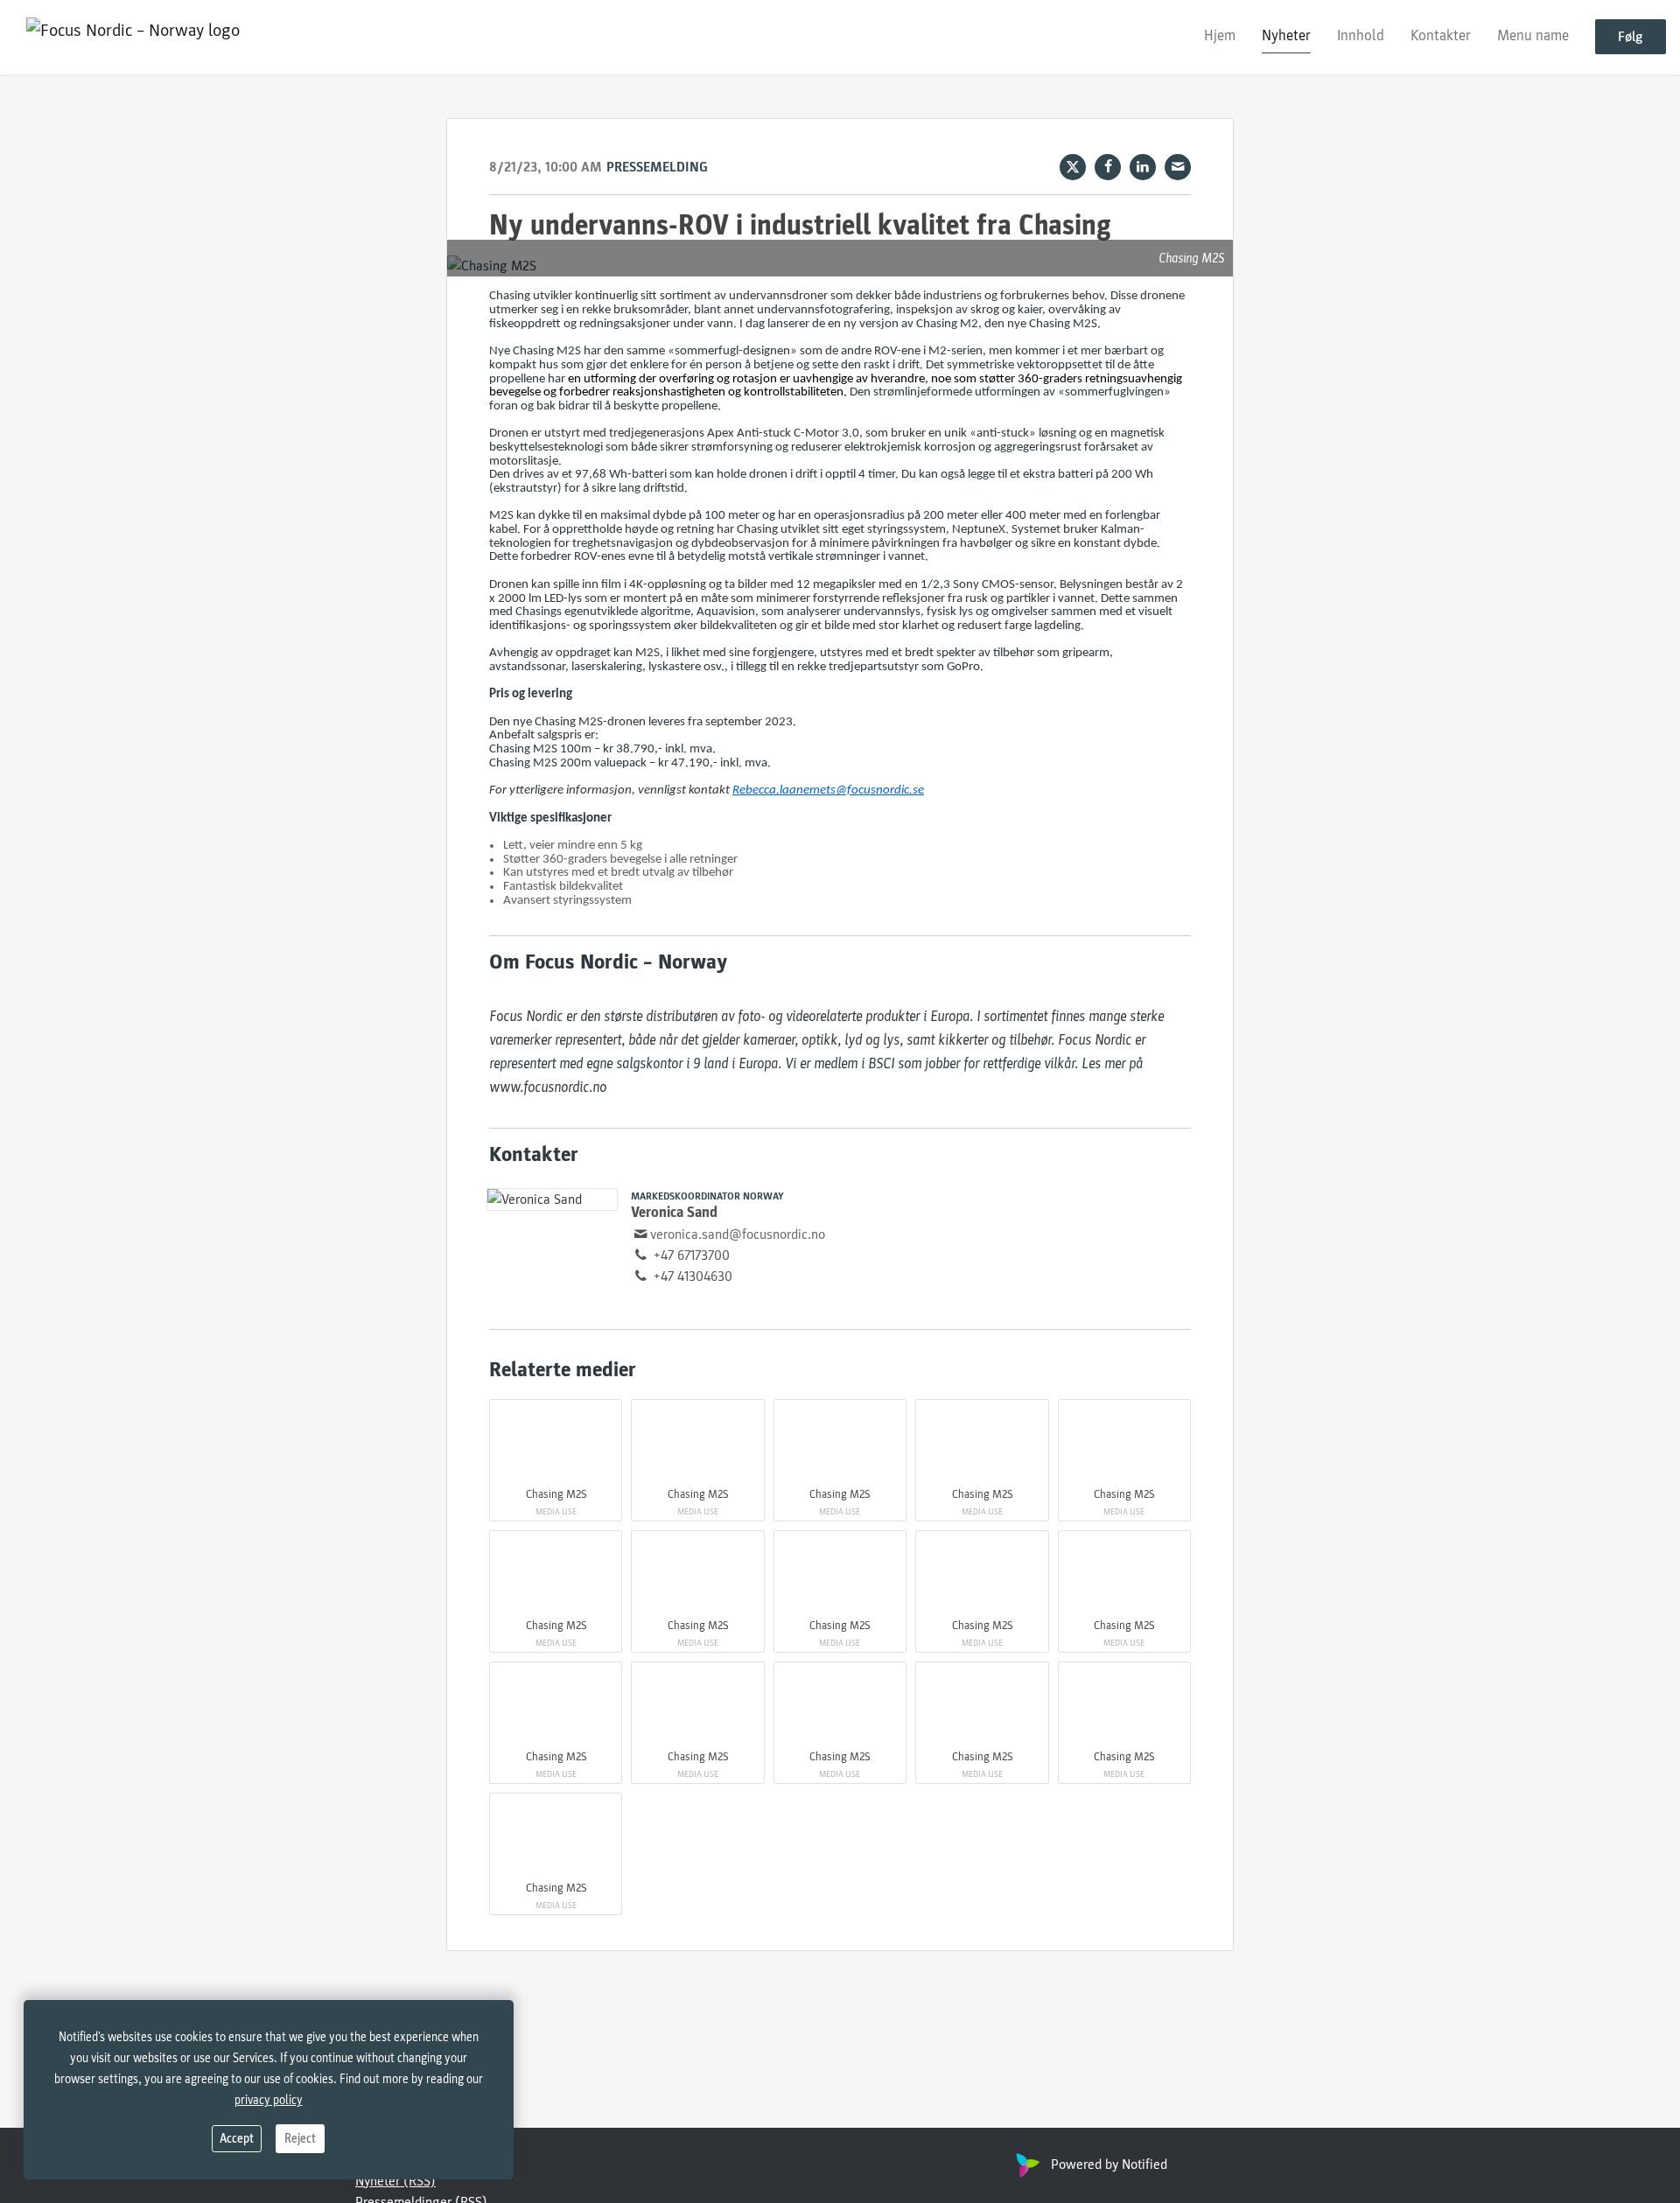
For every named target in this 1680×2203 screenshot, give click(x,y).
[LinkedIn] (1143, 167)
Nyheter (1286, 36)
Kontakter (1441, 36)
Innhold (1361, 36)
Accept (237, 2139)
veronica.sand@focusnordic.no (738, 1234)
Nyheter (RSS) (395, 2181)
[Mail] (1178, 167)
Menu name (1533, 36)
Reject (300, 2139)
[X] (1073, 167)
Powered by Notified (1109, 2165)
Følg (1631, 38)
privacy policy (269, 2100)
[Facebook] (1108, 167)
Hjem (1220, 36)
